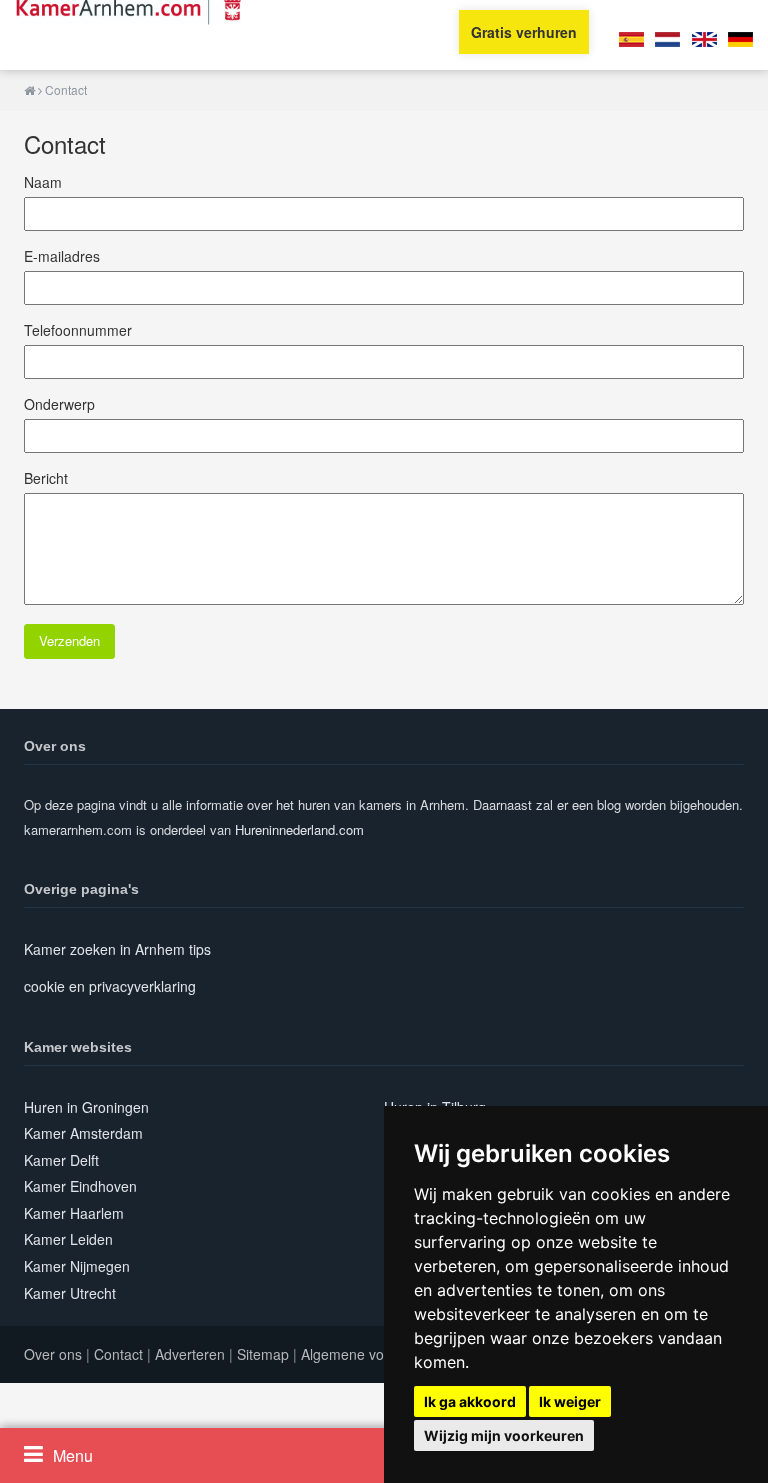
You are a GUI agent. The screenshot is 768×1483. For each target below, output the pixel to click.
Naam (43, 182)
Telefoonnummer (78, 330)
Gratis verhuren (524, 32)
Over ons (53, 1354)
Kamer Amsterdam (83, 1133)
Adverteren (190, 1354)
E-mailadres (62, 256)
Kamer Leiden (68, 1239)
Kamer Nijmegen (77, 1266)
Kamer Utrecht (70, 1293)
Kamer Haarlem (74, 1213)
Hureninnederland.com (299, 829)
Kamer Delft (61, 1160)
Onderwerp (59, 404)
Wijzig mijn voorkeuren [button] (504, 1435)
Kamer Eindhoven (80, 1186)
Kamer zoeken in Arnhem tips (117, 949)
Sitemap (263, 1354)
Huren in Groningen (86, 1107)
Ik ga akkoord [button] (470, 1401)
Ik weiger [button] (570, 1401)
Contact (118, 1354)
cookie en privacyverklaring (110, 986)
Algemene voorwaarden (376, 1354)
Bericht (46, 478)
